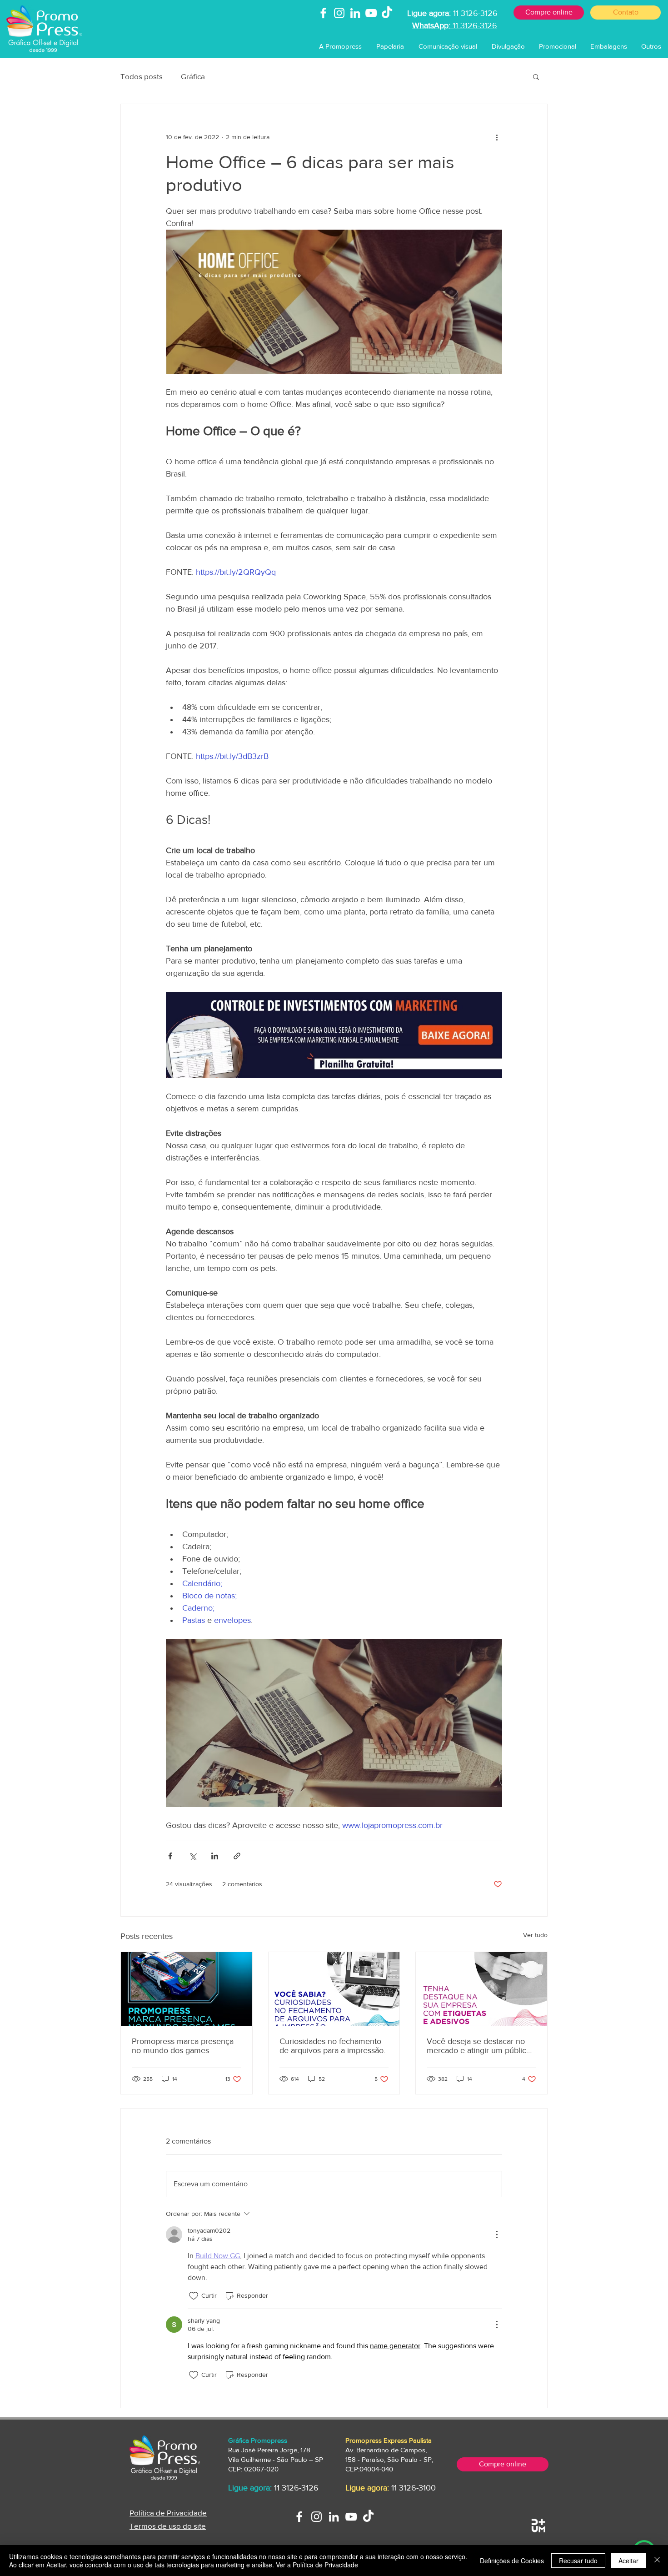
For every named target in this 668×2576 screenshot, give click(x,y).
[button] (390, 46)
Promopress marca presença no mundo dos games (183, 2046)
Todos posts (142, 76)
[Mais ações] (497, 137)
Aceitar (628, 2561)
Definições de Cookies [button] (512, 2561)
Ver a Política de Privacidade (317, 2565)
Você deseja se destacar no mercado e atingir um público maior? (479, 2046)
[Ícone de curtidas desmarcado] (194, 2296)
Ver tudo (535, 1935)
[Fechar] (657, 2561)
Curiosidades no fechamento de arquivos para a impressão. (332, 2046)
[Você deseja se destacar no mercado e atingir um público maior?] (481, 1989)
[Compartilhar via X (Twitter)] (192, 1856)
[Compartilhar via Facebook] (170, 1856)
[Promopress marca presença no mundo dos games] (187, 1989)
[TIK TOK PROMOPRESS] (368, 2517)
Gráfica (193, 76)
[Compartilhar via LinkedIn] (215, 1856)
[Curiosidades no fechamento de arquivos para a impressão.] (334, 1989)
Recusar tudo (578, 2561)
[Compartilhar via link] (237, 1856)
